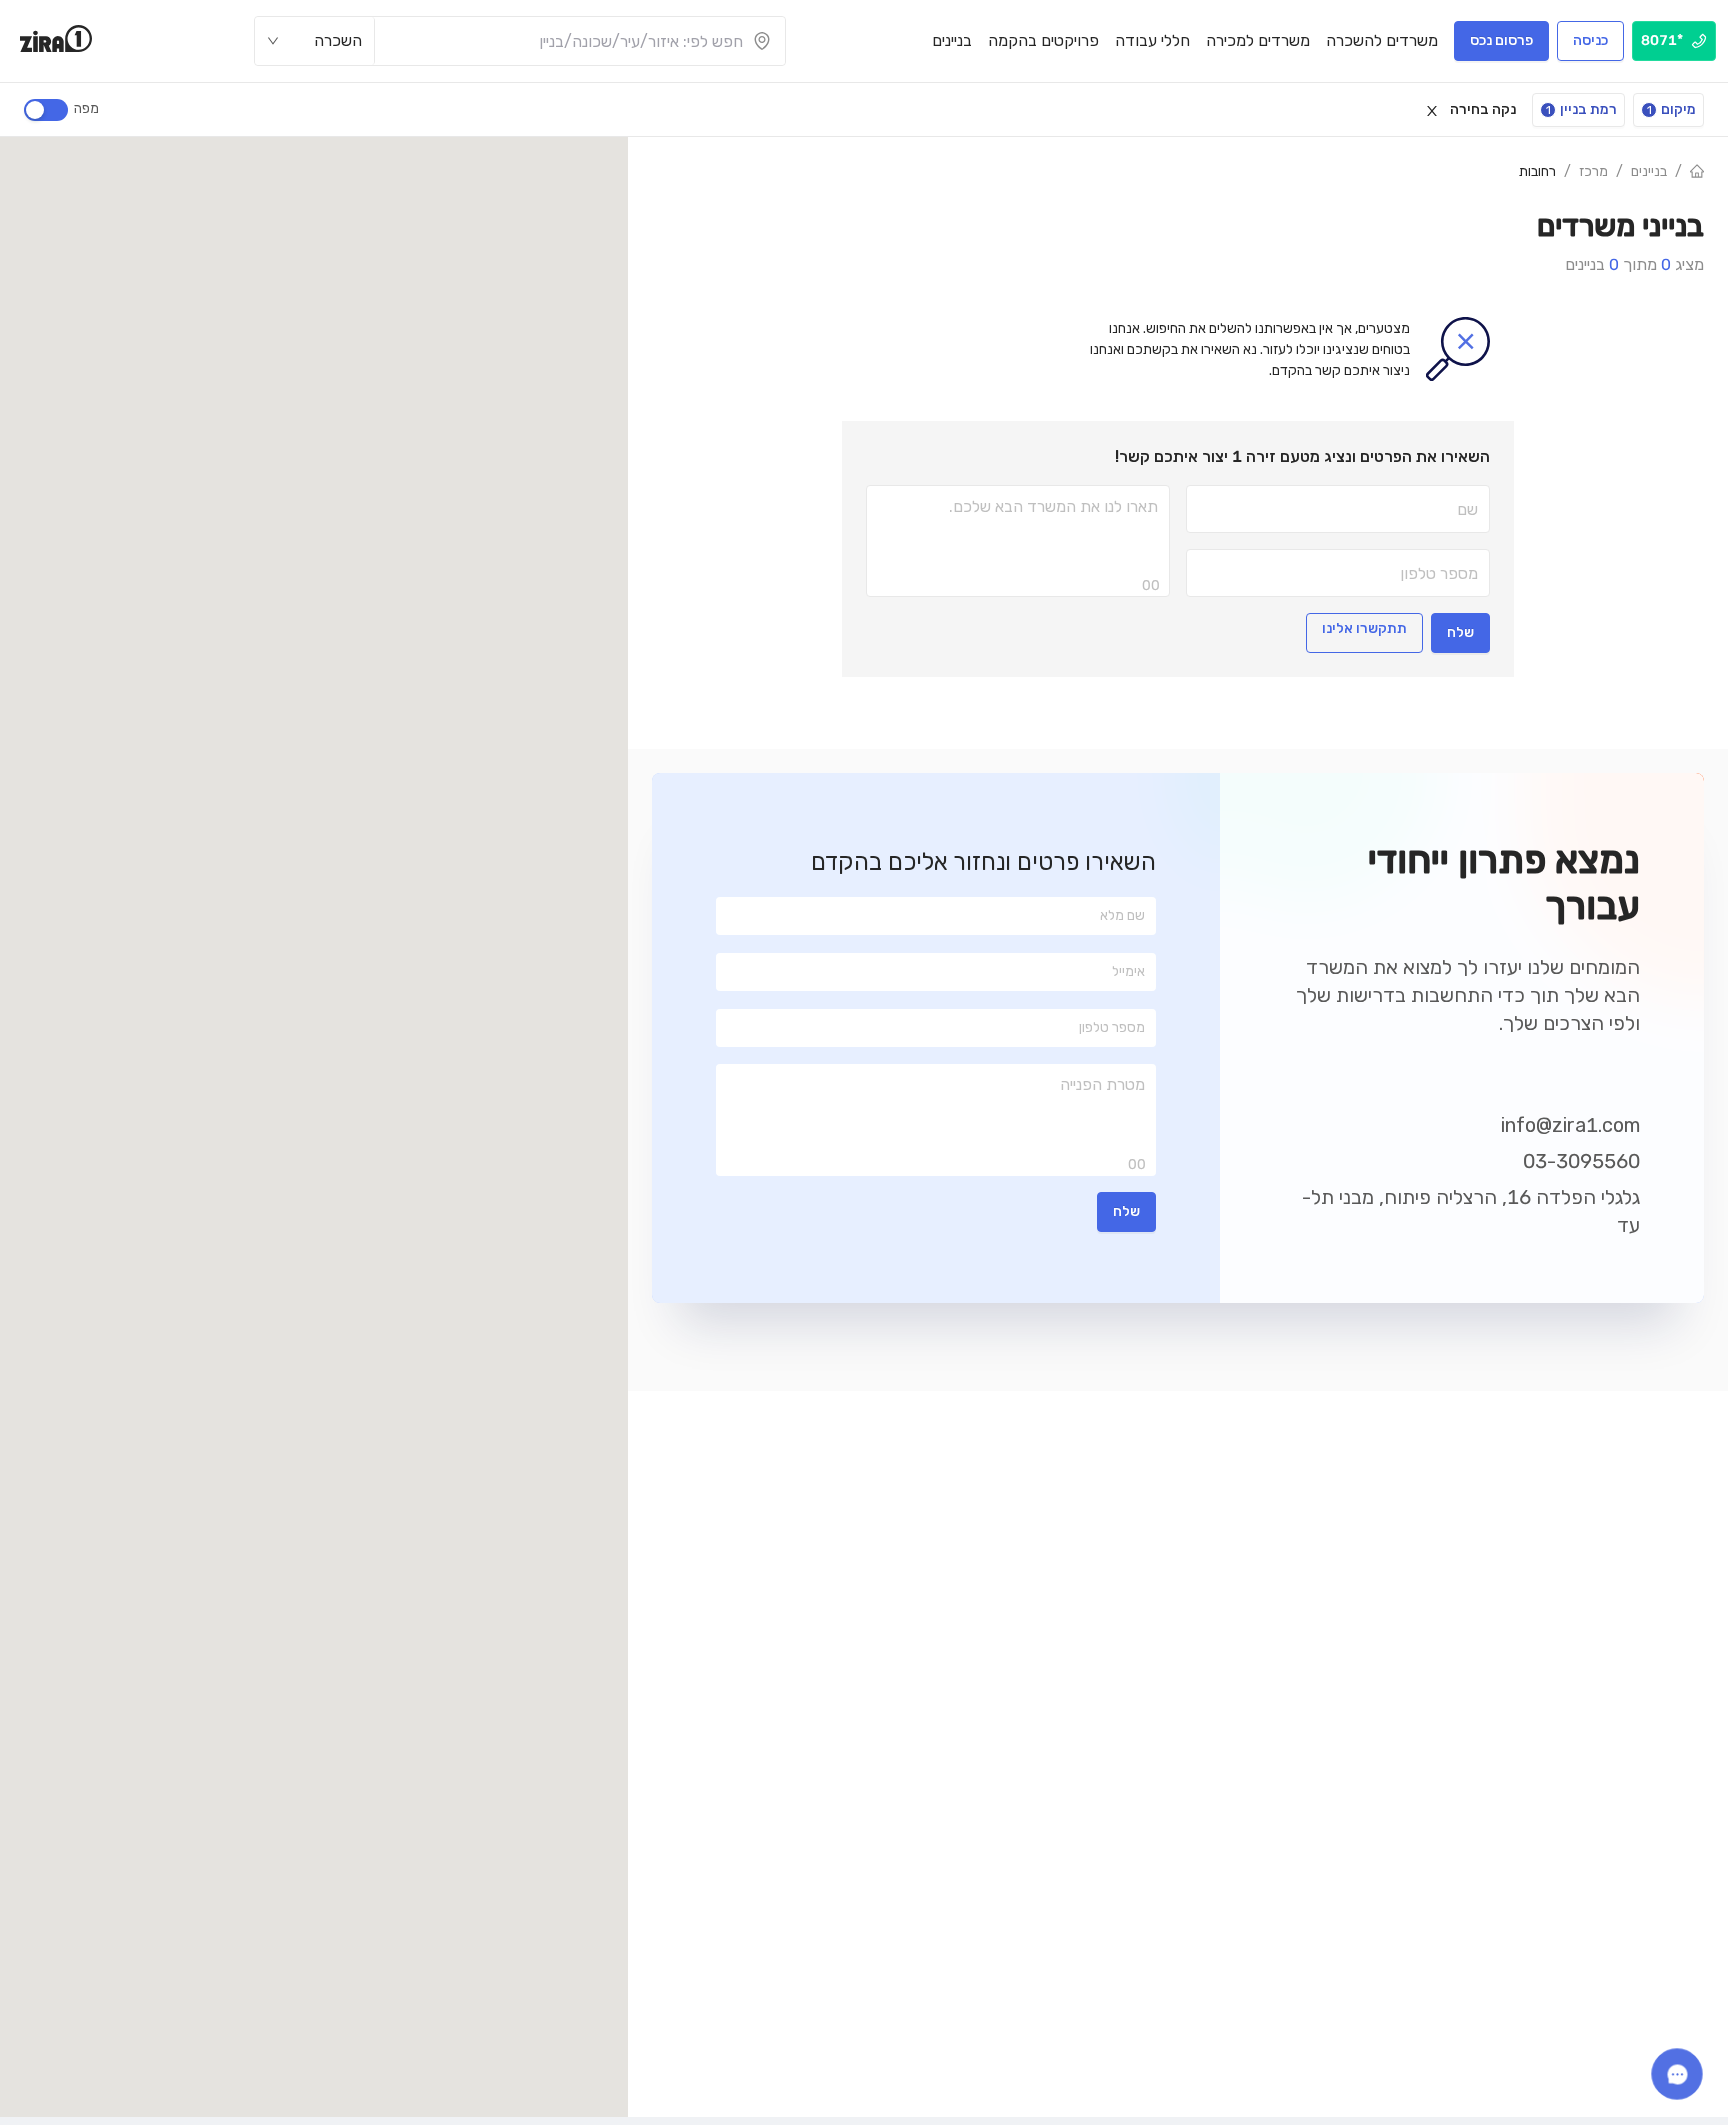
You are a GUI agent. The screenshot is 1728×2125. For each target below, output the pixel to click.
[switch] (46, 110)
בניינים (1649, 171)
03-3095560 (1581, 1161)
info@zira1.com (1570, 1125)
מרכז (1593, 171)
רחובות (1537, 171)
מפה (86, 108)
